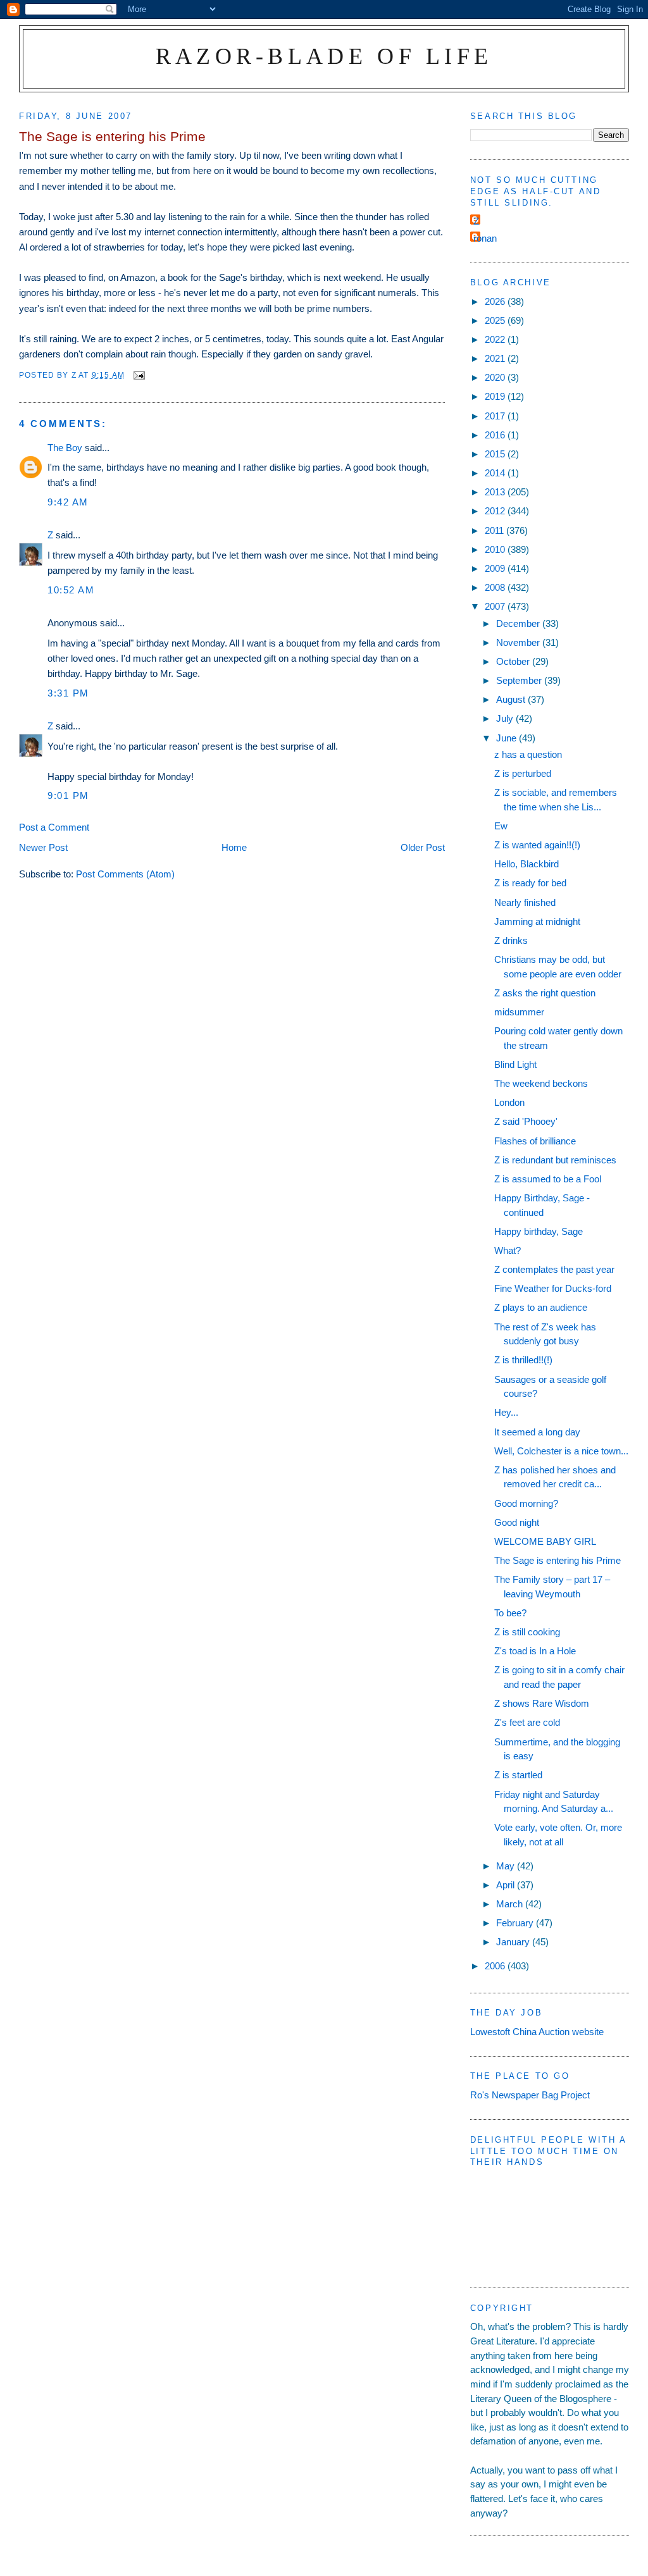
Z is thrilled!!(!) (523, 1360)
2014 (496, 473)
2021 (496, 358)
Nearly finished (525, 902)
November (519, 642)
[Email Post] (139, 375)
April (507, 1885)
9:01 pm (68, 796)
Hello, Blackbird (526, 864)
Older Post (423, 847)
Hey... (506, 1412)
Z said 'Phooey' (526, 1121)
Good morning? (526, 1503)
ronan (485, 238)
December (519, 623)
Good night (517, 1522)
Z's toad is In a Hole (535, 1651)
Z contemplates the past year (554, 1269)
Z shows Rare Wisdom (542, 1703)
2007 (496, 606)
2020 (496, 377)
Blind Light (515, 1064)
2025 (496, 320)
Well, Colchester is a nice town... (561, 1451)
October (514, 661)
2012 (496, 511)
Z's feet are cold (527, 1722)
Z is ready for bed (530, 883)
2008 (496, 587)
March (511, 1904)
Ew (501, 826)
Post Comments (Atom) (125, 874)
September (520, 680)
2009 (496, 568)
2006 (496, 1966)
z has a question (528, 754)
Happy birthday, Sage (539, 1231)
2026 (496, 301)
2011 (495, 530)
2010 (496, 549)
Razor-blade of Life (324, 56)
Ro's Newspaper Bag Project (530, 2095)
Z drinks (511, 940)
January (514, 1942)
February (516, 1923)
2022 (496, 339)
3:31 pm (68, 693)
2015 (496, 454)
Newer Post (43, 847)
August (512, 699)
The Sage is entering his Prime (558, 1560)
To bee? (510, 1613)
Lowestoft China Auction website (537, 2032)
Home (234, 847)
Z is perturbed (523, 773)
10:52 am (71, 590)
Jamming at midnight (537, 921)
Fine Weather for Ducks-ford (553, 1288)
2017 (496, 416)
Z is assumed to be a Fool (548, 1179)
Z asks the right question (545, 993)
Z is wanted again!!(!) (537, 845)
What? (508, 1250)
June (508, 738)
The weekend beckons (541, 1083)
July (506, 718)
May (507, 1866)
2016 (496, 435)
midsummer (519, 1012)
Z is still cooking (527, 1632)
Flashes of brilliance (535, 1141)
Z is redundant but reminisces (555, 1160)
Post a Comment (54, 827)
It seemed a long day (537, 1432)
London (509, 1102)
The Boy (65, 448)
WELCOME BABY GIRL (545, 1541)
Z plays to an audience (541, 1307)
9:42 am (68, 502)
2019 (496, 396)
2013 (496, 492)
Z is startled (518, 1775)
